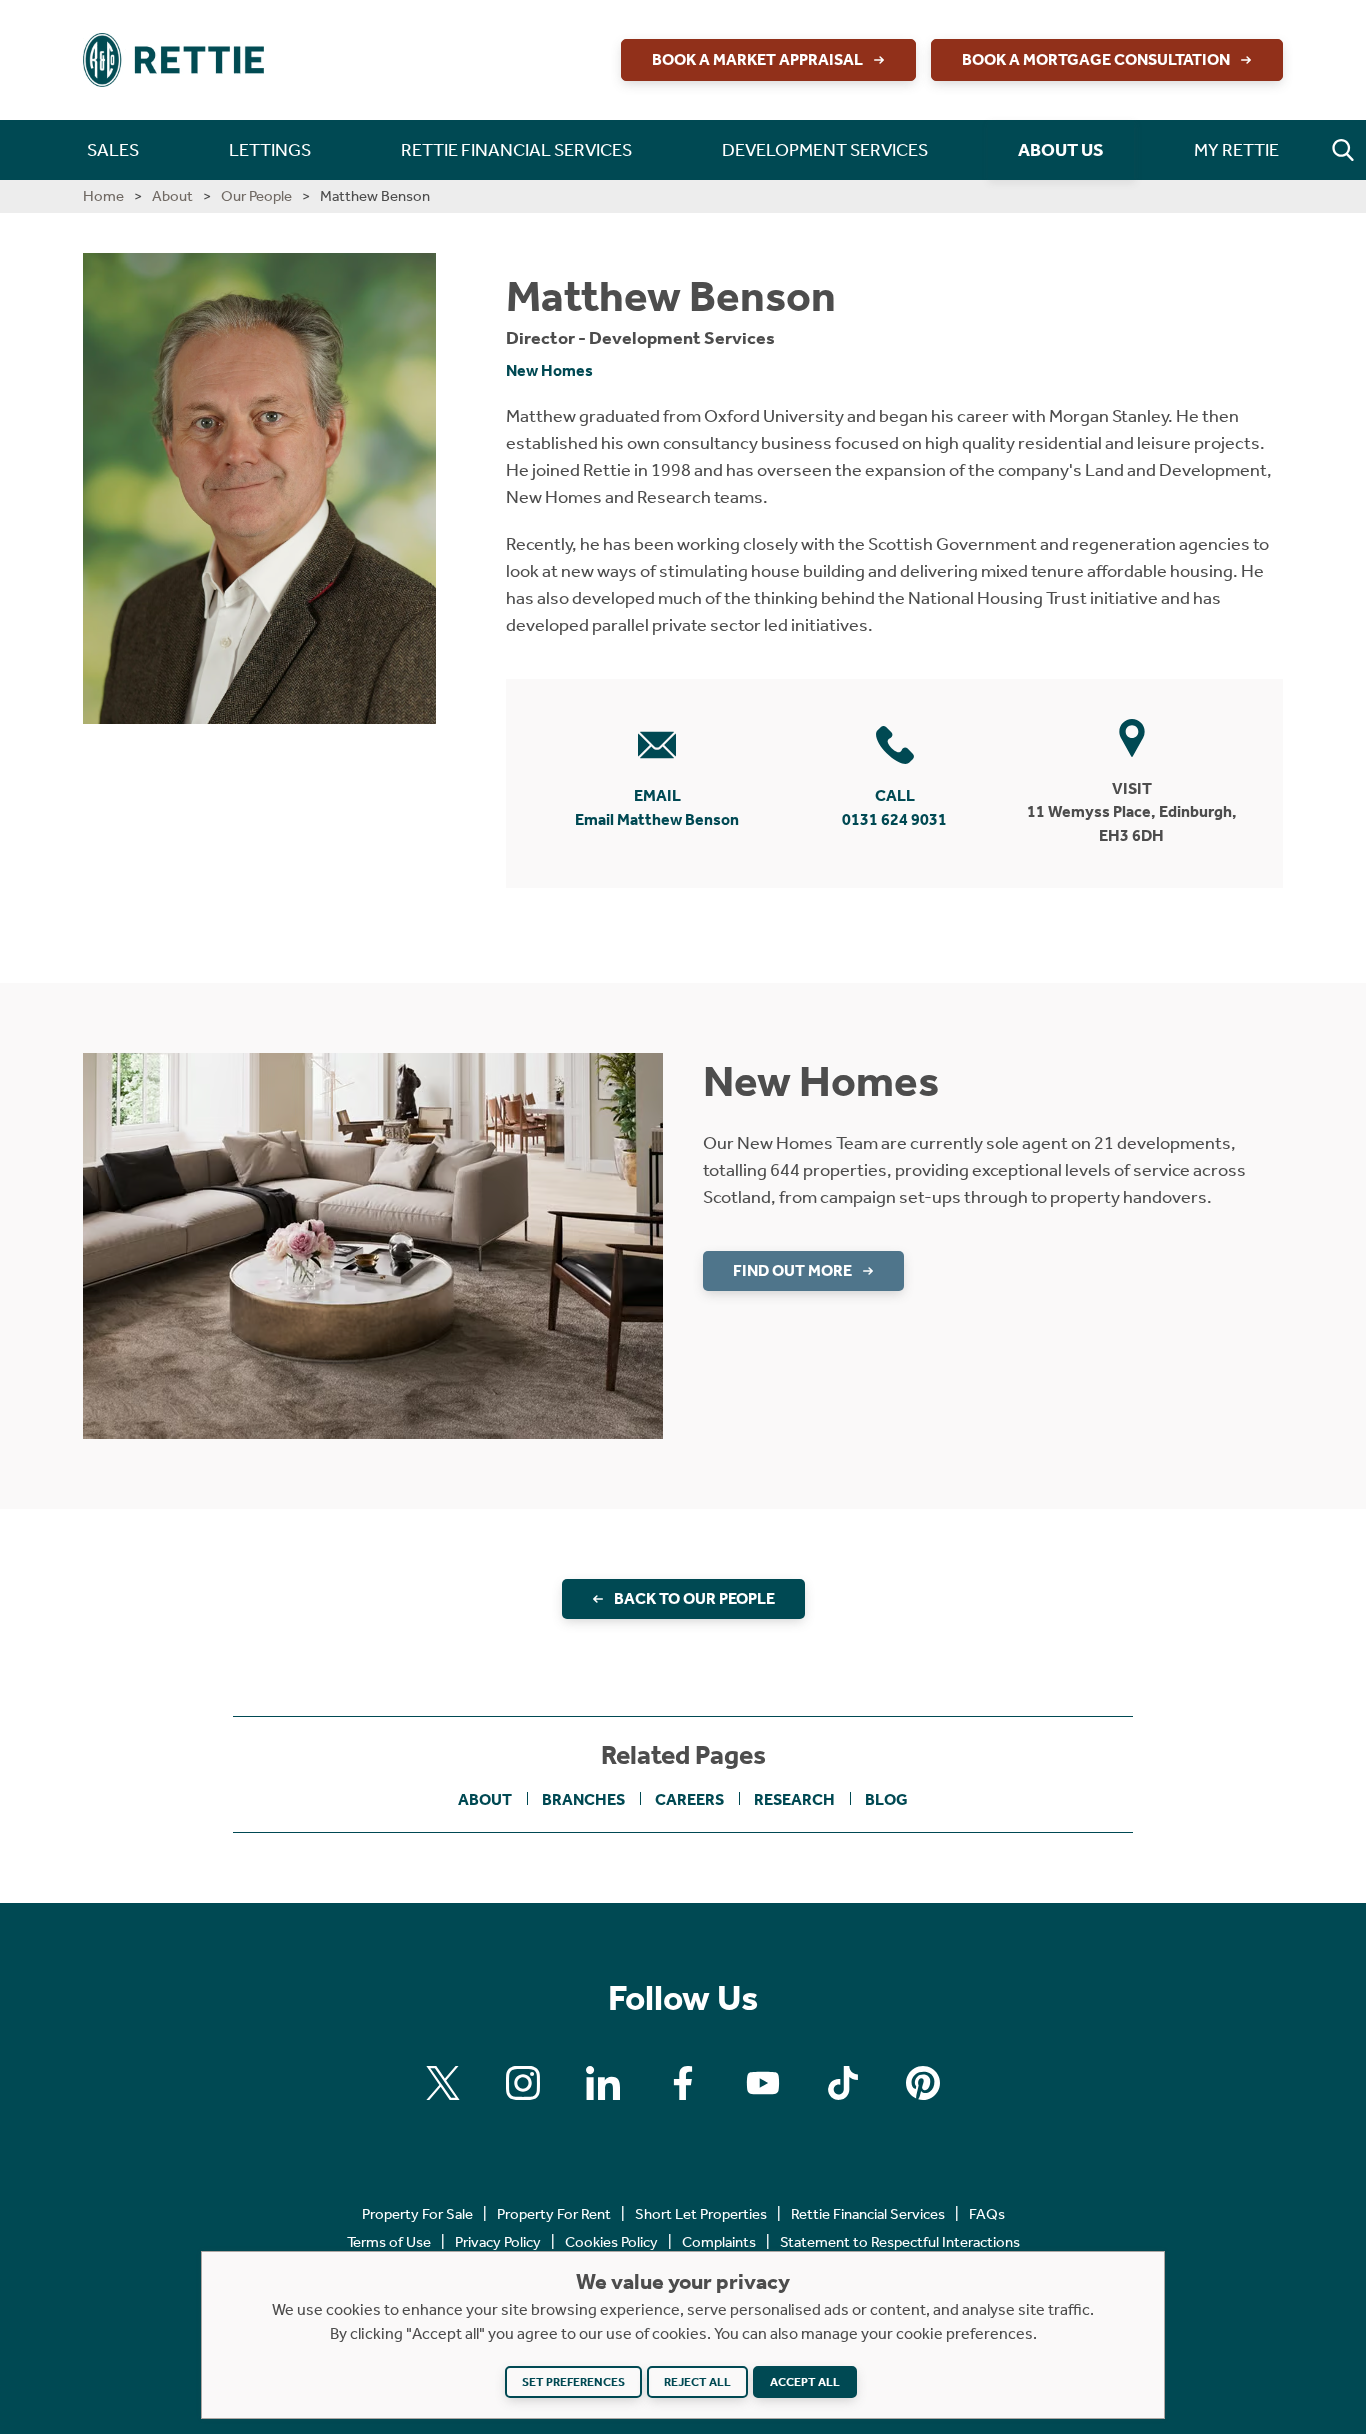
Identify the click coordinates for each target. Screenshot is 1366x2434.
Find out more (792, 1270)
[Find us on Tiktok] (843, 2083)
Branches (583, 1799)
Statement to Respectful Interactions (900, 2242)
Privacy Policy (498, 2242)
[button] (1343, 150)
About (172, 196)
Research (794, 1799)
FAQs (987, 2214)
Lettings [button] (270, 150)
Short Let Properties (701, 2214)
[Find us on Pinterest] (923, 2083)
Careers (689, 1799)
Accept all (805, 2382)
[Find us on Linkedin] (603, 2083)
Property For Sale (417, 2214)
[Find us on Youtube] (763, 2083)
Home (103, 196)
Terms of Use (389, 2242)
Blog (886, 1799)
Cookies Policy (611, 2242)
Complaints (719, 2242)
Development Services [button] (825, 150)
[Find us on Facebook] (683, 2083)
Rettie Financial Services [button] (516, 150)
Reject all (697, 2382)
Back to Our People (694, 1598)
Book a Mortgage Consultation (1096, 59)
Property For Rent (554, 2214)
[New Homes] (373, 1244)
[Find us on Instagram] (523, 2083)
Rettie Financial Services (868, 2214)
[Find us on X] (443, 2083)
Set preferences (573, 2382)
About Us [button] (1061, 150)
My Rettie (1236, 150)
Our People (256, 196)
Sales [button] (113, 150)
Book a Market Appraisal (757, 59)
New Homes (549, 370)
